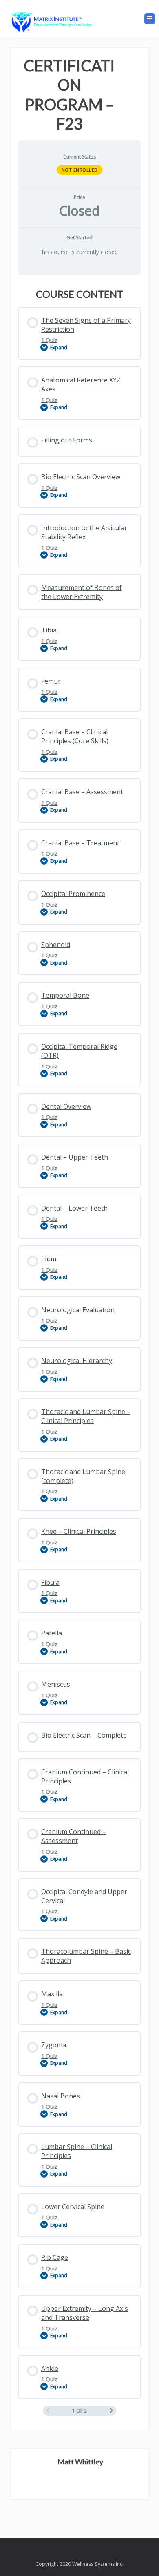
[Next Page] (111, 2411)
